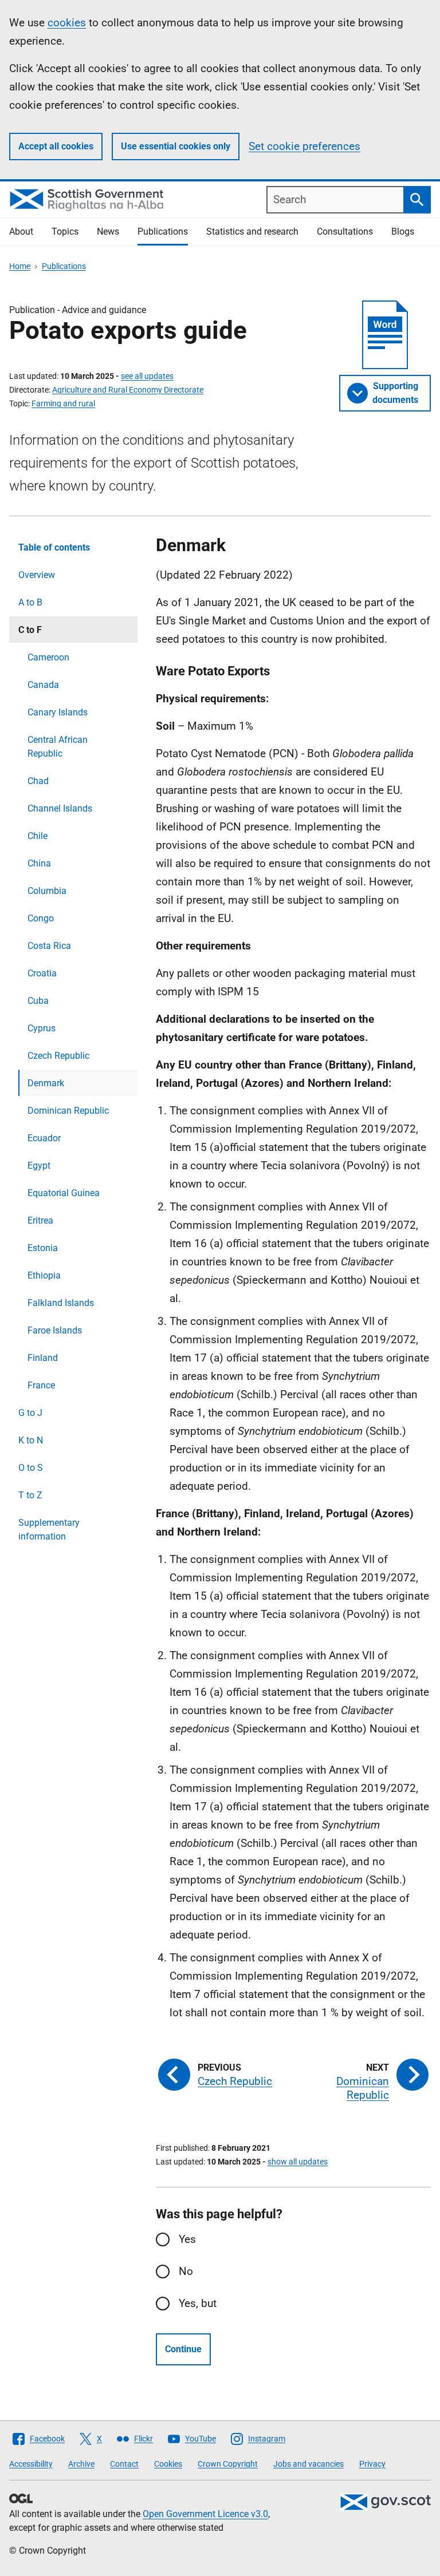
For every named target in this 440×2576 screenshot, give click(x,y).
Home (20, 266)
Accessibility (31, 2464)
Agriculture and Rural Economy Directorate (128, 390)
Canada (43, 685)
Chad (38, 781)
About (21, 232)
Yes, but (198, 2303)
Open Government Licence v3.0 (205, 2514)
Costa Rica (49, 946)
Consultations (345, 232)
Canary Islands (58, 712)
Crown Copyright (228, 2464)
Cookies (168, 2464)
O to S (31, 1468)
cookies (67, 23)
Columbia (47, 891)
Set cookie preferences (305, 146)
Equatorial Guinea (64, 1193)
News (108, 232)
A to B (30, 602)
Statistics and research (252, 232)
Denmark (46, 1083)
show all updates (298, 2162)
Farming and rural (63, 403)
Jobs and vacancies (309, 2464)
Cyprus (42, 1028)
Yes (187, 2239)
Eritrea (40, 1220)
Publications (163, 232)
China (39, 863)
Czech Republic (58, 1056)
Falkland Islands (61, 1303)
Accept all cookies (56, 146)
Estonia (43, 1248)
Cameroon (48, 657)
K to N (31, 1440)
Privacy (372, 2464)
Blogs (403, 232)
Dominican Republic (68, 1111)
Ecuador (44, 1138)
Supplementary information (49, 1530)
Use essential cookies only (176, 146)
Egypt (39, 1166)
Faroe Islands (55, 1330)
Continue (183, 2349)
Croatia (42, 973)
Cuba (38, 1001)
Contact (124, 2464)
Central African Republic (58, 747)
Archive (81, 2464)
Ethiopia (44, 1275)
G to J (30, 1413)
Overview (37, 575)
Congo (41, 918)
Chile (38, 836)
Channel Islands (60, 808)
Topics (65, 232)
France (41, 1385)
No (186, 2271)
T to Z (30, 1495)
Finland (43, 1358)
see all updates (147, 376)
